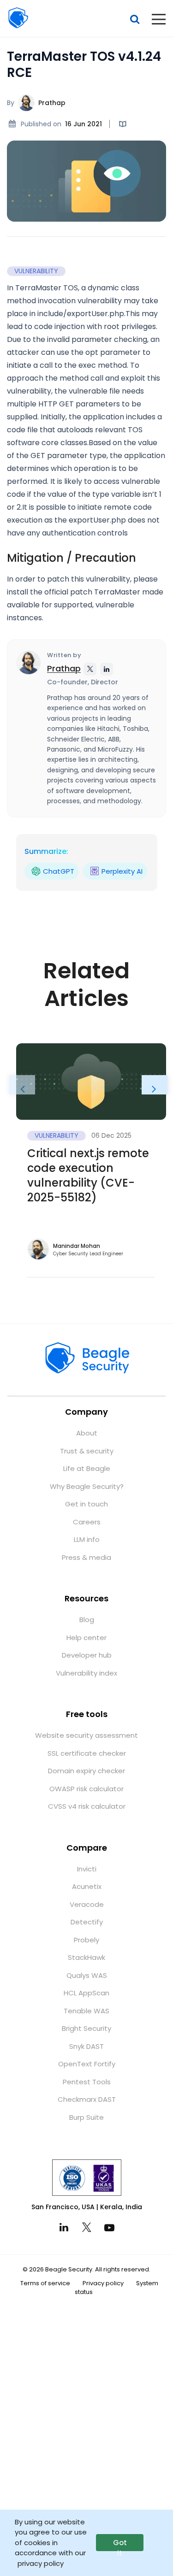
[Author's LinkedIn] (107, 669)
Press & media (86, 1557)
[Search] (134, 19)
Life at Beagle (87, 1468)
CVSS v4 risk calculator (87, 1806)
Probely (86, 1940)
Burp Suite (86, 2117)
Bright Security (86, 2028)
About (87, 1433)
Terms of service (45, 2283)
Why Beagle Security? (87, 1486)
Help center (86, 1638)
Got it (120, 2544)
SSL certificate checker (87, 1753)
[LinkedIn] (64, 2227)
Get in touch (86, 1504)
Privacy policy (103, 2283)
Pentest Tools (87, 2082)
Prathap (52, 103)
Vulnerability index (86, 1673)
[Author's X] (90, 669)
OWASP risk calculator (86, 1789)
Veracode (87, 1904)
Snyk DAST (86, 2046)
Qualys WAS (87, 1975)
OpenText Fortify (87, 2064)
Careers (87, 1522)
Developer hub (87, 1655)
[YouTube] (110, 2227)
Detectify (87, 1922)
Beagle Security (18, 18)
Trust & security (87, 1451)
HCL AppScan (86, 1993)
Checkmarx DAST (87, 2099)
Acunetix (87, 1886)
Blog (87, 1620)
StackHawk (86, 1957)
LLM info (87, 1539)
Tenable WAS (86, 2011)
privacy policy (41, 2563)
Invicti (87, 1869)
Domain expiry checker (86, 1771)
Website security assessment (86, 1735)
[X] (87, 2227)
